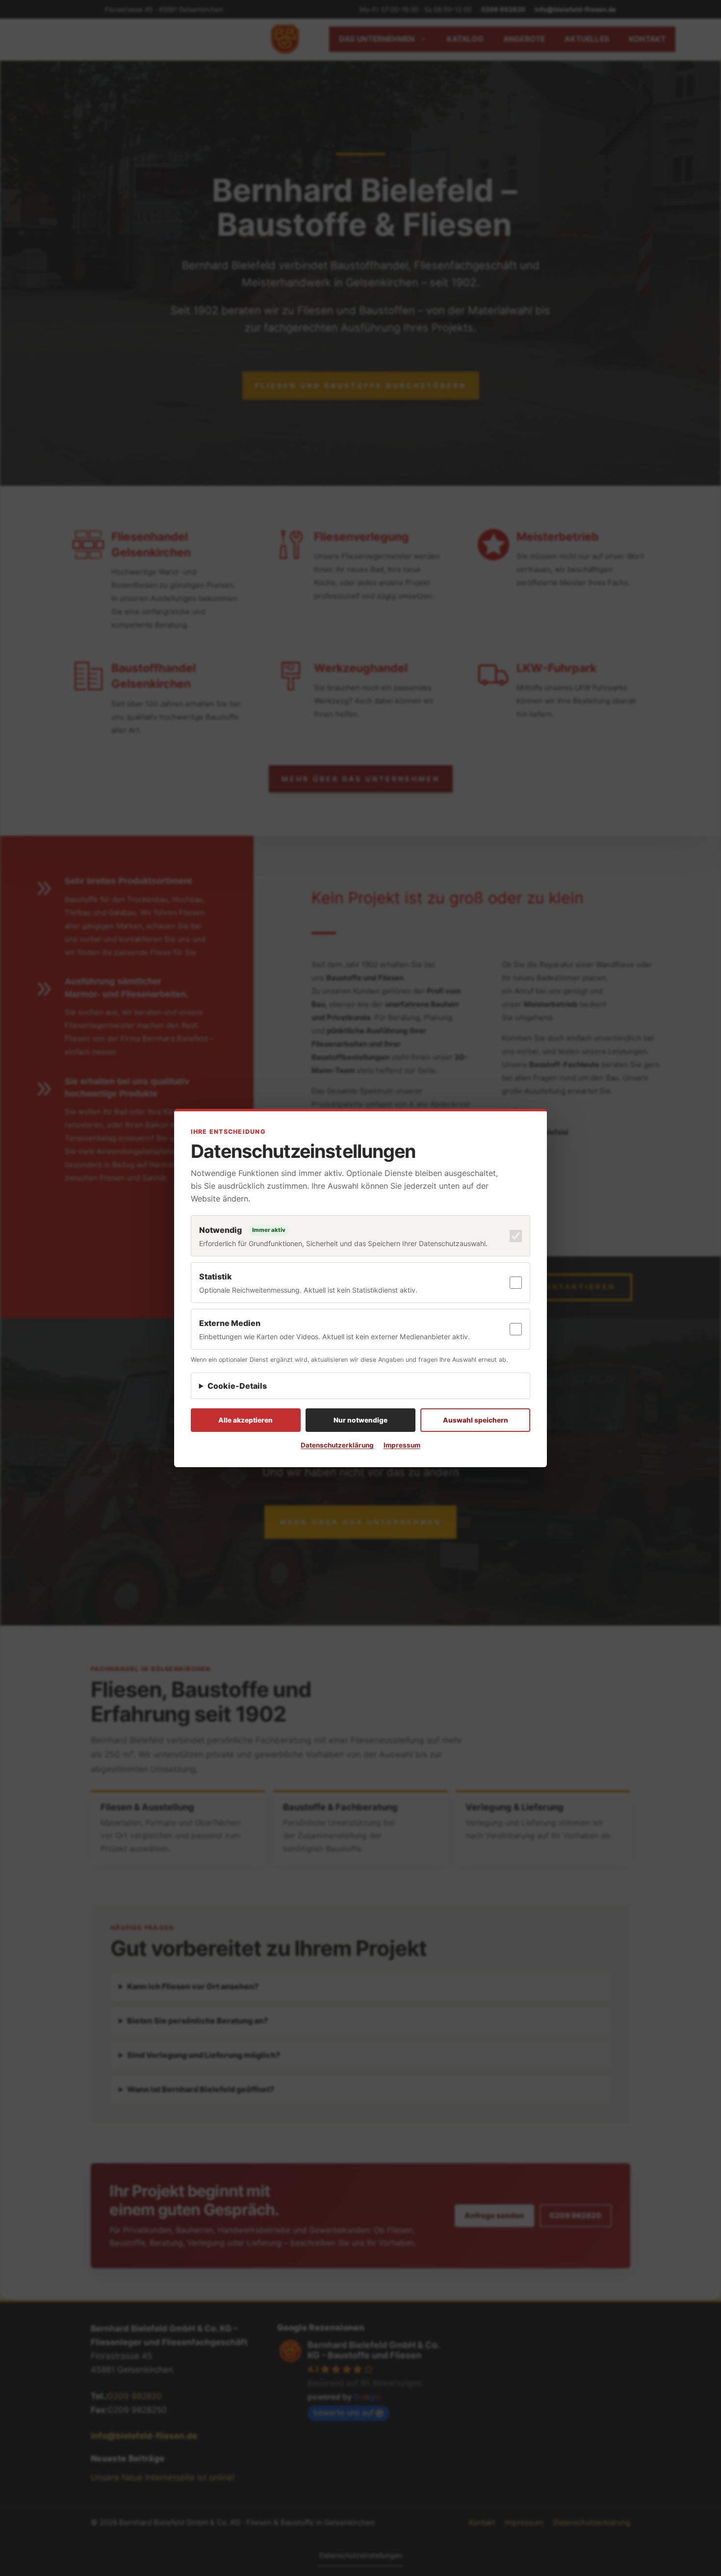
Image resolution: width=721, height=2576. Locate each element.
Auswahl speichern (476, 1420)
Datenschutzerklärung (337, 1445)
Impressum (402, 1445)
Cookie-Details (237, 1386)
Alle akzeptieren (245, 1420)
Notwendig (220, 1230)
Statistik (216, 1276)
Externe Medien (230, 1323)
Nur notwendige (360, 1420)
